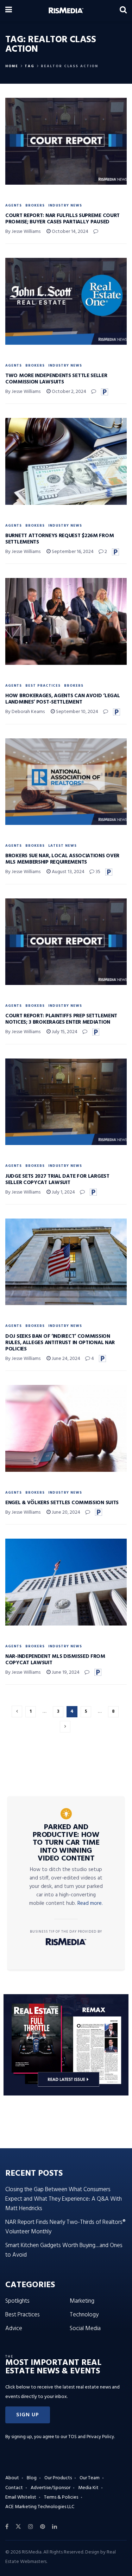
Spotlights (17, 2301)
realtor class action (70, 66)
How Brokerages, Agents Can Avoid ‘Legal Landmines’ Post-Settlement (62, 699)
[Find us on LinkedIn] (55, 2527)
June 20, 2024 (65, 1512)
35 (97, 872)
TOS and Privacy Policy (91, 2437)
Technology (84, 2315)
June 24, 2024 (65, 1359)
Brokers (35, 205)
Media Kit (88, 2488)
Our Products (58, 2478)
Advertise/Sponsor (51, 2488)
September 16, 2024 (72, 552)
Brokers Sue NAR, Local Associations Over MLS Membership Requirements (62, 859)
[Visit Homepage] (66, 11)
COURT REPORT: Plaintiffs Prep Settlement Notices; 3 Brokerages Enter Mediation (61, 1019)
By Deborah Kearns (25, 712)
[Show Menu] (9, 11)
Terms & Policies (61, 2497)
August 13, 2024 (68, 872)
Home (12, 66)
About (12, 2478)
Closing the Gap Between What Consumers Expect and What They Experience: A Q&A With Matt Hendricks (64, 2199)
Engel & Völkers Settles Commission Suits (62, 1503)
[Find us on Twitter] (18, 2527)
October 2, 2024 (68, 392)
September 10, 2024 (77, 712)
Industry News (65, 205)
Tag (30, 66)
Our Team (90, 2478)
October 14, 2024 (70, 232)
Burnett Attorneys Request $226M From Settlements (59, 539)
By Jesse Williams (23, 232)
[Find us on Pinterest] (43, 2527)
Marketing (82, 2301)
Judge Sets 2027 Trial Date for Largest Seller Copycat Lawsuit (57, 1179)
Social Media (85, 2329)
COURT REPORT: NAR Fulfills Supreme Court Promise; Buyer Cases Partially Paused (62, 219)
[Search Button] (123, 11)
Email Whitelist (21, 2497)
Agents (14, 205)
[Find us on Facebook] (7, 2527)
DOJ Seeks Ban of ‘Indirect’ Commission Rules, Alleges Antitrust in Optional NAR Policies (60, 1343)
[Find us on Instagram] (31, 2527)
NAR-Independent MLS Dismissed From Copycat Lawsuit (55, 1660)
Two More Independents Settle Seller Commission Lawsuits (56, 379)
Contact (14, 2488)
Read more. (90, 1903)
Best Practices (43, 686)
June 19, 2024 (65, 1672)
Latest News (62, 846)
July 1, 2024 (63, 1192)
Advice (14, 2329)
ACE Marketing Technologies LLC (40, 2507)
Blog (32, 2478)
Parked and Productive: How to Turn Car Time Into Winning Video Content (66, 1843)
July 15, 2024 (64, 1032)
